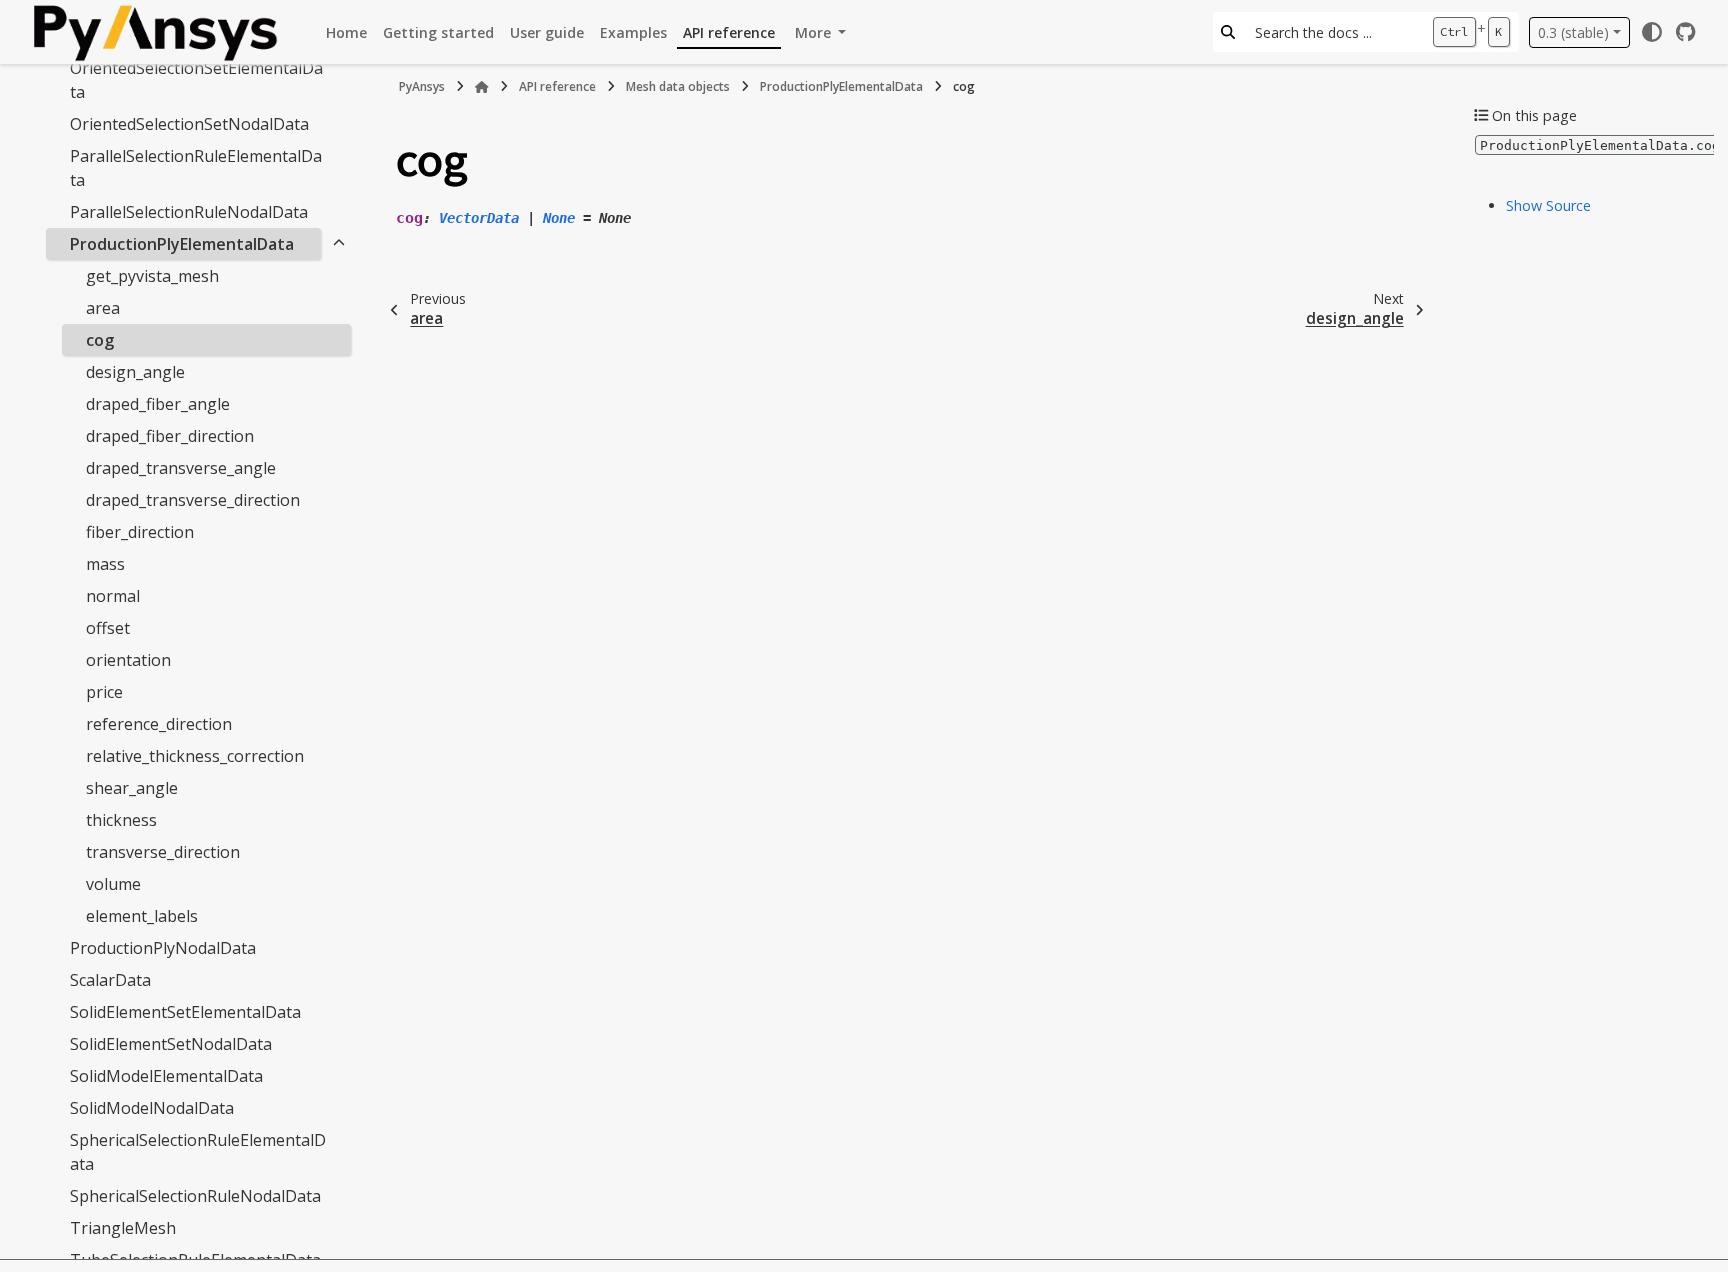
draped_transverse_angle (181, 468)
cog (100, 340)
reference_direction (159, 724)
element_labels (142, 916)
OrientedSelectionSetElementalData (196, 80)
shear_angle (132, 788)
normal (113, 596)
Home (346, 32)
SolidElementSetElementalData (185, 1012)
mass (105, 564)
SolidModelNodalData (152, 1108)
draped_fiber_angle (158, 404)
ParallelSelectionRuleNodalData (189, 212)
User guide (547, 32)
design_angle (135, 372)
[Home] (482, 87)
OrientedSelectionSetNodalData (189, 124)
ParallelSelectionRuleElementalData (196, 168)
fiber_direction (140, 532)
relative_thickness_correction (195, 756)
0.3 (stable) (1573, 32)
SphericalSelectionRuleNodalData (195, 1196)
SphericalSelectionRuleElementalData (198, 1152)
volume (113, 884)
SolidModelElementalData (166, 1076)
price (104, 692)
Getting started (438, 32)
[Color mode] (1652, 32)
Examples (633, 32)
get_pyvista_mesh (152, 276)
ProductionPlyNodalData (163, 948)
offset (108, 628)
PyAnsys (422, 86)
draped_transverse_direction (193, 500)
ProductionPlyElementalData (182, 244)
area (103, 308)
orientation (128, 660)
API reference (729, 32)
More (815, 32)
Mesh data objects (678, 86)
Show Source (1548, 205)
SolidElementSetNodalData (171, 1044)
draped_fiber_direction (170, 436)
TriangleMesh (123, 1228)
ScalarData (110, 980)
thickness (121, 820)
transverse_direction (163, 852)
